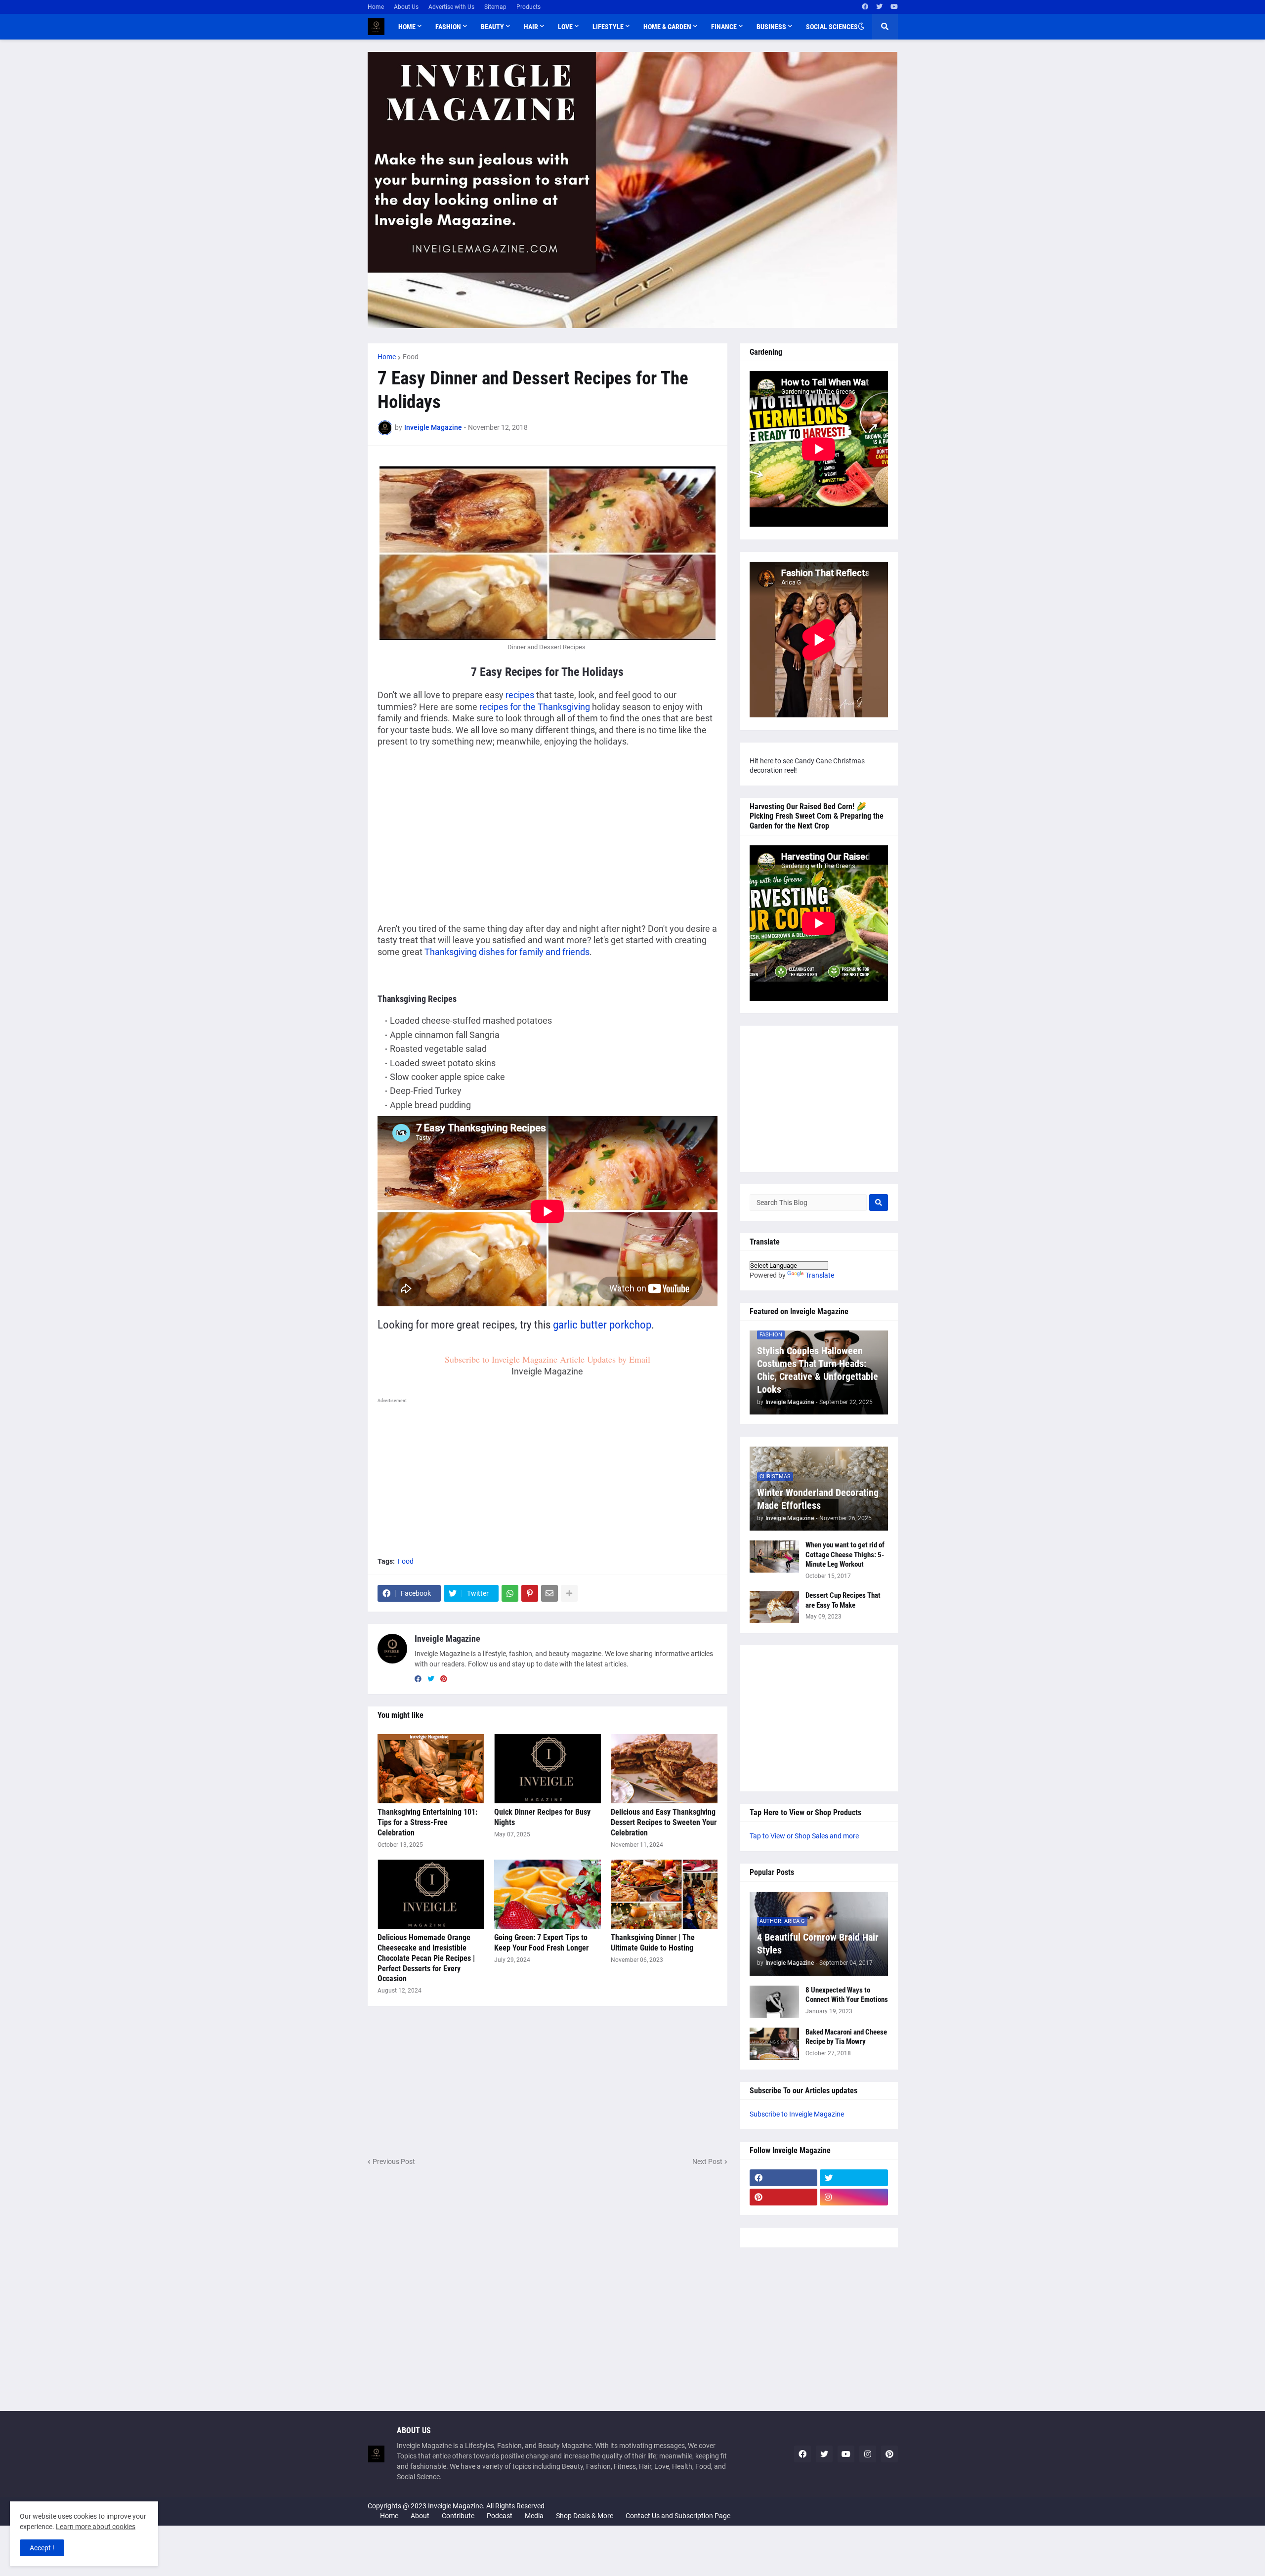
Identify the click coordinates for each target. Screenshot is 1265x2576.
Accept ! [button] (42, 2548)
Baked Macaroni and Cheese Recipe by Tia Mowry (846, 2037)
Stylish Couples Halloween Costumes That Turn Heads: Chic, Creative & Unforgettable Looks (818, 1370)
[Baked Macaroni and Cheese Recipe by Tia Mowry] (774, 2044)
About (420, 2516)
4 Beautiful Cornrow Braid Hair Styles (818, 1944)
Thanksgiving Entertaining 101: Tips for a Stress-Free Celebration (427, 1822)
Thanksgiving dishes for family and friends (507, 952)
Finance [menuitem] (724, 27)
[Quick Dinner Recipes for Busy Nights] (548, 1769)
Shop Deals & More (585, 2516)
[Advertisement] (461, 828)
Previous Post (394, 2161)
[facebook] (865, 7)
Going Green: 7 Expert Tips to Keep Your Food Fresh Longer (541, 1943)
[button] (861, 27)
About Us (406, 7)
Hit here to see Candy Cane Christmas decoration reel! (807, 766)
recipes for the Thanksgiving (535, 707)
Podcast (500, 2516)
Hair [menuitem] (531, 27)
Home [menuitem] (407, 27)
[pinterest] (444, 1679)
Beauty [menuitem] (492, 27)
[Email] (549, 1593)
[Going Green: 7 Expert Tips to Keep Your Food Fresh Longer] (548, 1894)
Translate (820, 1275)
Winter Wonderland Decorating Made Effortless (818, 1499)
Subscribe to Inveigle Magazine (797, 2114)
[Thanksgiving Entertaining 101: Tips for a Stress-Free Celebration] (431, 1769)
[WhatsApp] (510, 1593)
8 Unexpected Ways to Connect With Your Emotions (847, 1995)
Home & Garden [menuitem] (667, 27)
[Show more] (569, 1593)
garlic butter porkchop (602, 1325)
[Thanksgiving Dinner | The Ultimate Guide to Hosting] (664, 1894)
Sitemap (495, 7)
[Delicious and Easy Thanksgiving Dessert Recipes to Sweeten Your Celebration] (664, 1769)
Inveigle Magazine (447, 1639)
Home (376, 7)
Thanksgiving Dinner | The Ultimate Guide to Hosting (653, 1943)
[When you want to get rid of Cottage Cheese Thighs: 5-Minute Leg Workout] (774, 1557)
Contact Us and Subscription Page (678, 2516)
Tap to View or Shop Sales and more (804, 1836)
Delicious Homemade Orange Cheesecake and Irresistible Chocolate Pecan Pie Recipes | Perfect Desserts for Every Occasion (426, 1958)
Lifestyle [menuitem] (608, 27)
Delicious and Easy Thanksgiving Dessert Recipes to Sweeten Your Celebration (664, 1822)
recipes (520, 695)
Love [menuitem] (565, 27)
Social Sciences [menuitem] (832, 27)
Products (528, 7)
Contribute (458, 2516)
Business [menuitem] (771, 27)
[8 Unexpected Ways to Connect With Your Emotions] (774, 2002)
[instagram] (854, 2197)
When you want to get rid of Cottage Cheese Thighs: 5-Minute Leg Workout (845, 1555)
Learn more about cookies (96, 2527)
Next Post (707, 2161)
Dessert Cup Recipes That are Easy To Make (843, 1600)
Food (411, 357)
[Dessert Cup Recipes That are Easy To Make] (774, 1607)
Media (534, 2516)
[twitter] (879, 7)
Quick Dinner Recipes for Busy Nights (542, 1817)
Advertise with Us (451, 7)
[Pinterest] (530, 1593)
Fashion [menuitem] (448, 27)
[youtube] (894, 7)
